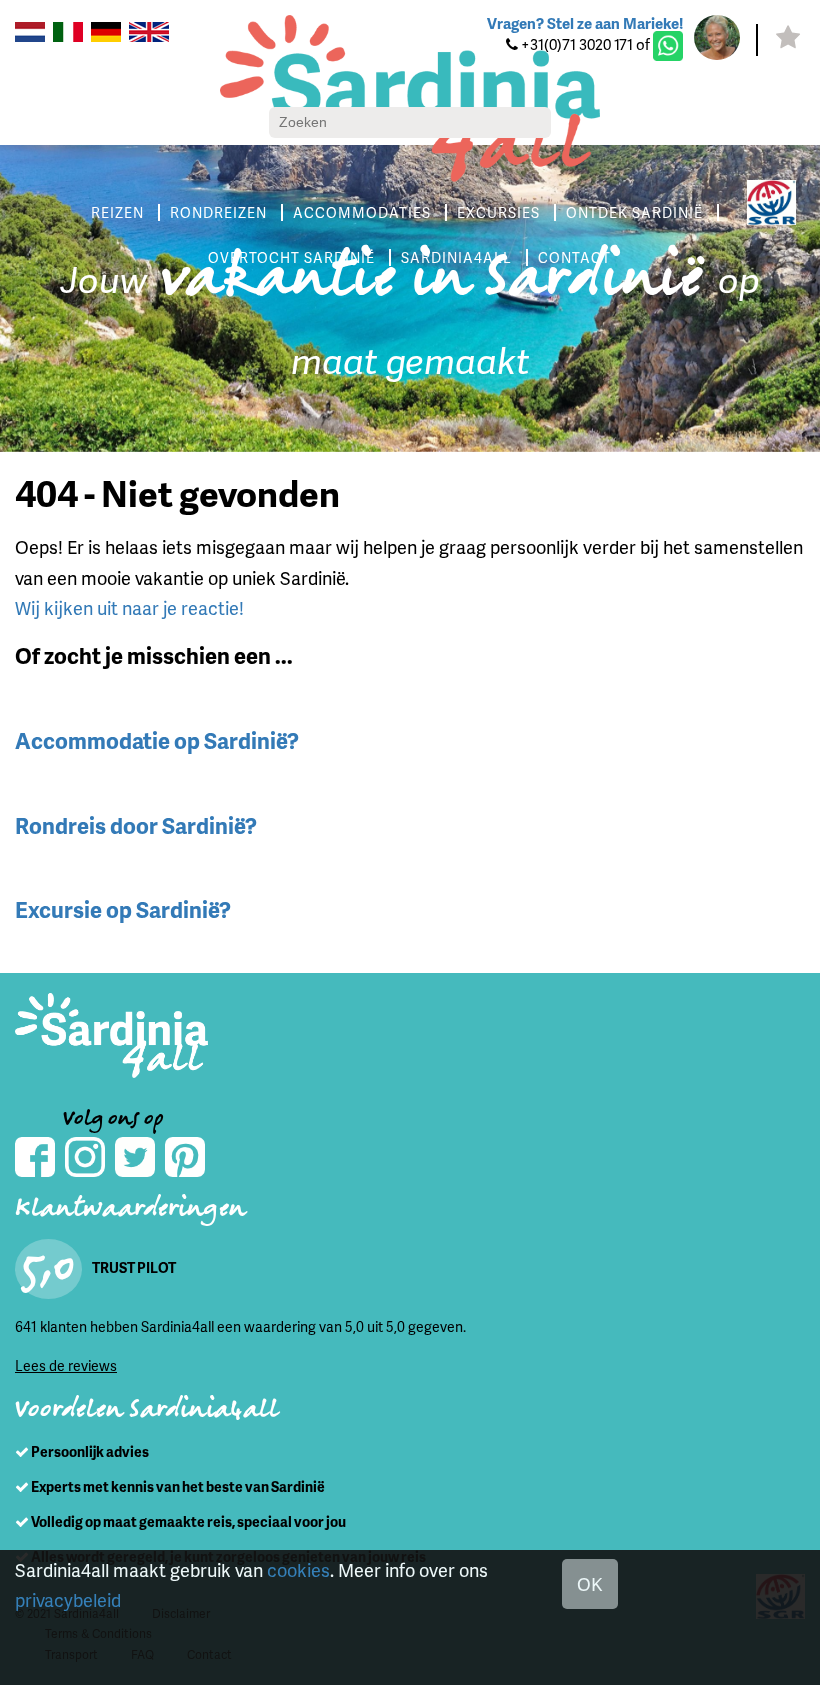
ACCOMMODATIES (362, 212)
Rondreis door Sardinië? (136, 825)
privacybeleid (68, 1599)
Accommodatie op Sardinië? (157, 740)
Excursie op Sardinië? (123, 909)
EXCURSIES (498, 212)
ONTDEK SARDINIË (634, 212)
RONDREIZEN (218, 212)
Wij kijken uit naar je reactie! (129, 607)
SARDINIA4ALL (456, 257)
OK (590, 1583)
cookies (298, 1569)
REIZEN (117, 212)
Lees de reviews (66, 1365)
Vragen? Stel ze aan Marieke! (585, 23)
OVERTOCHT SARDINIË (291, 257)
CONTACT (574, 257)
